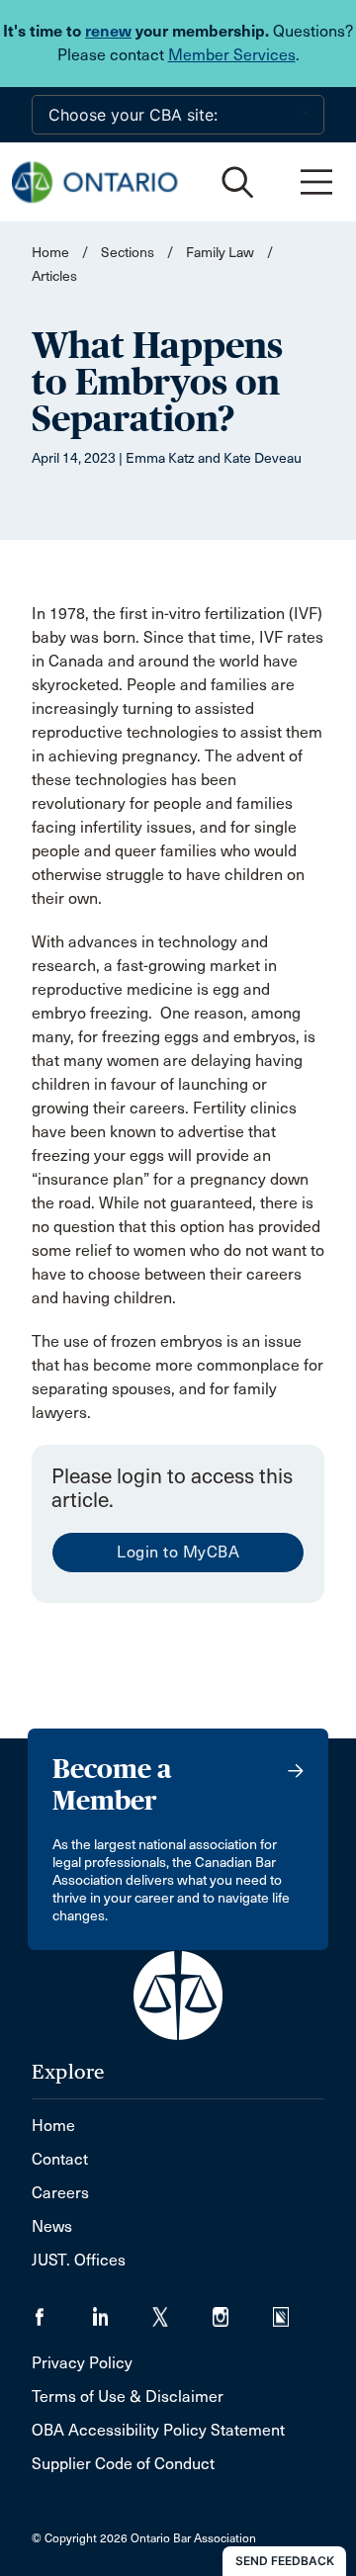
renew (108, 31)
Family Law (220, 253)
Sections (129, 253)
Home (50, 253)
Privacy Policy (82, 2363)
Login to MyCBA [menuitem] (178, 1552)
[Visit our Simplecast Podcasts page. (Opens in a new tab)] (293, 2310)
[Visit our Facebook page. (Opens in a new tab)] (62, 2310)
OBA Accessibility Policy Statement (158, 2430)
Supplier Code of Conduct (123, 2464)
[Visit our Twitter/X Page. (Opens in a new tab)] (182, 2310)
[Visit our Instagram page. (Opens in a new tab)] (243, 2310)
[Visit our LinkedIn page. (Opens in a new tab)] (122, 2310)
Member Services (232, 55)
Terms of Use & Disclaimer (128, 2397)
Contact (60, 2159)
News (52, 2226)
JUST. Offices (79, 2260)
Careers (60, 2193)
